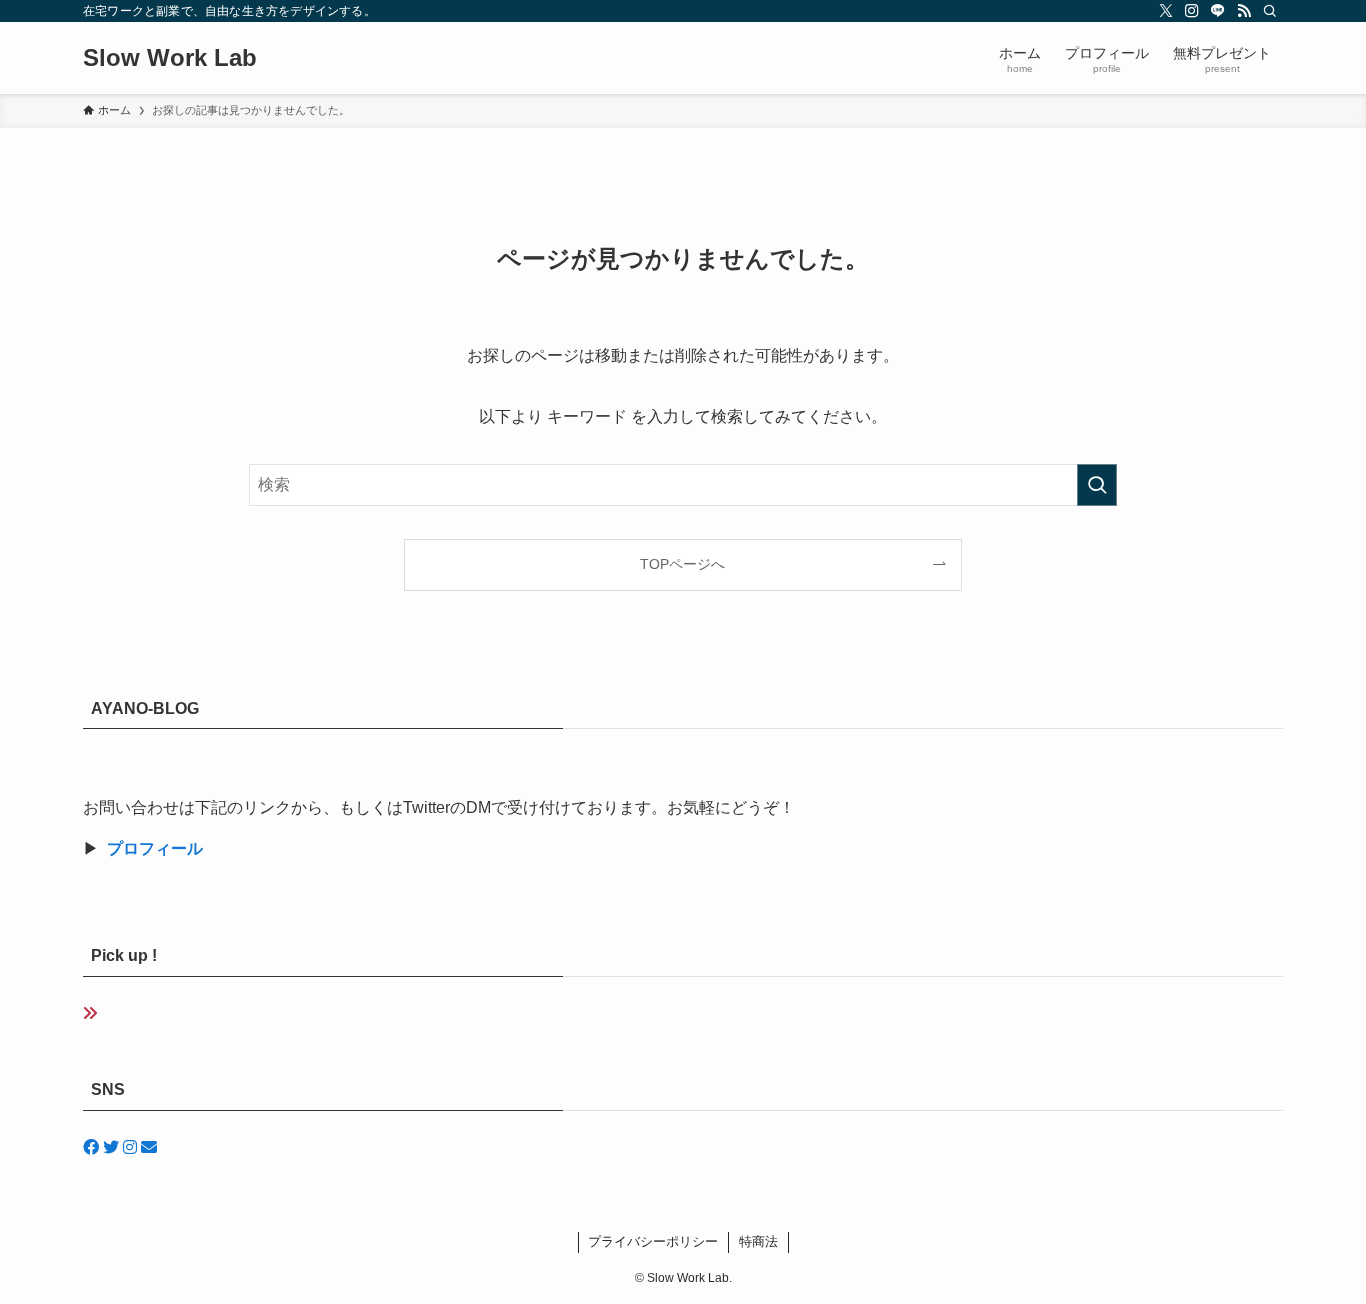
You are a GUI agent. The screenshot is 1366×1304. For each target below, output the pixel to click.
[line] (1218, 11)
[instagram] (1192, 11)
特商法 (758, 1241)
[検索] (1270, 11)
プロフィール (155, 848)
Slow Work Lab (170, 58)
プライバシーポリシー (653, 1241)
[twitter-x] (1166, 11)
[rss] (1244, 11)
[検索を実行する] (1097, 485)
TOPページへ (682, 564)
